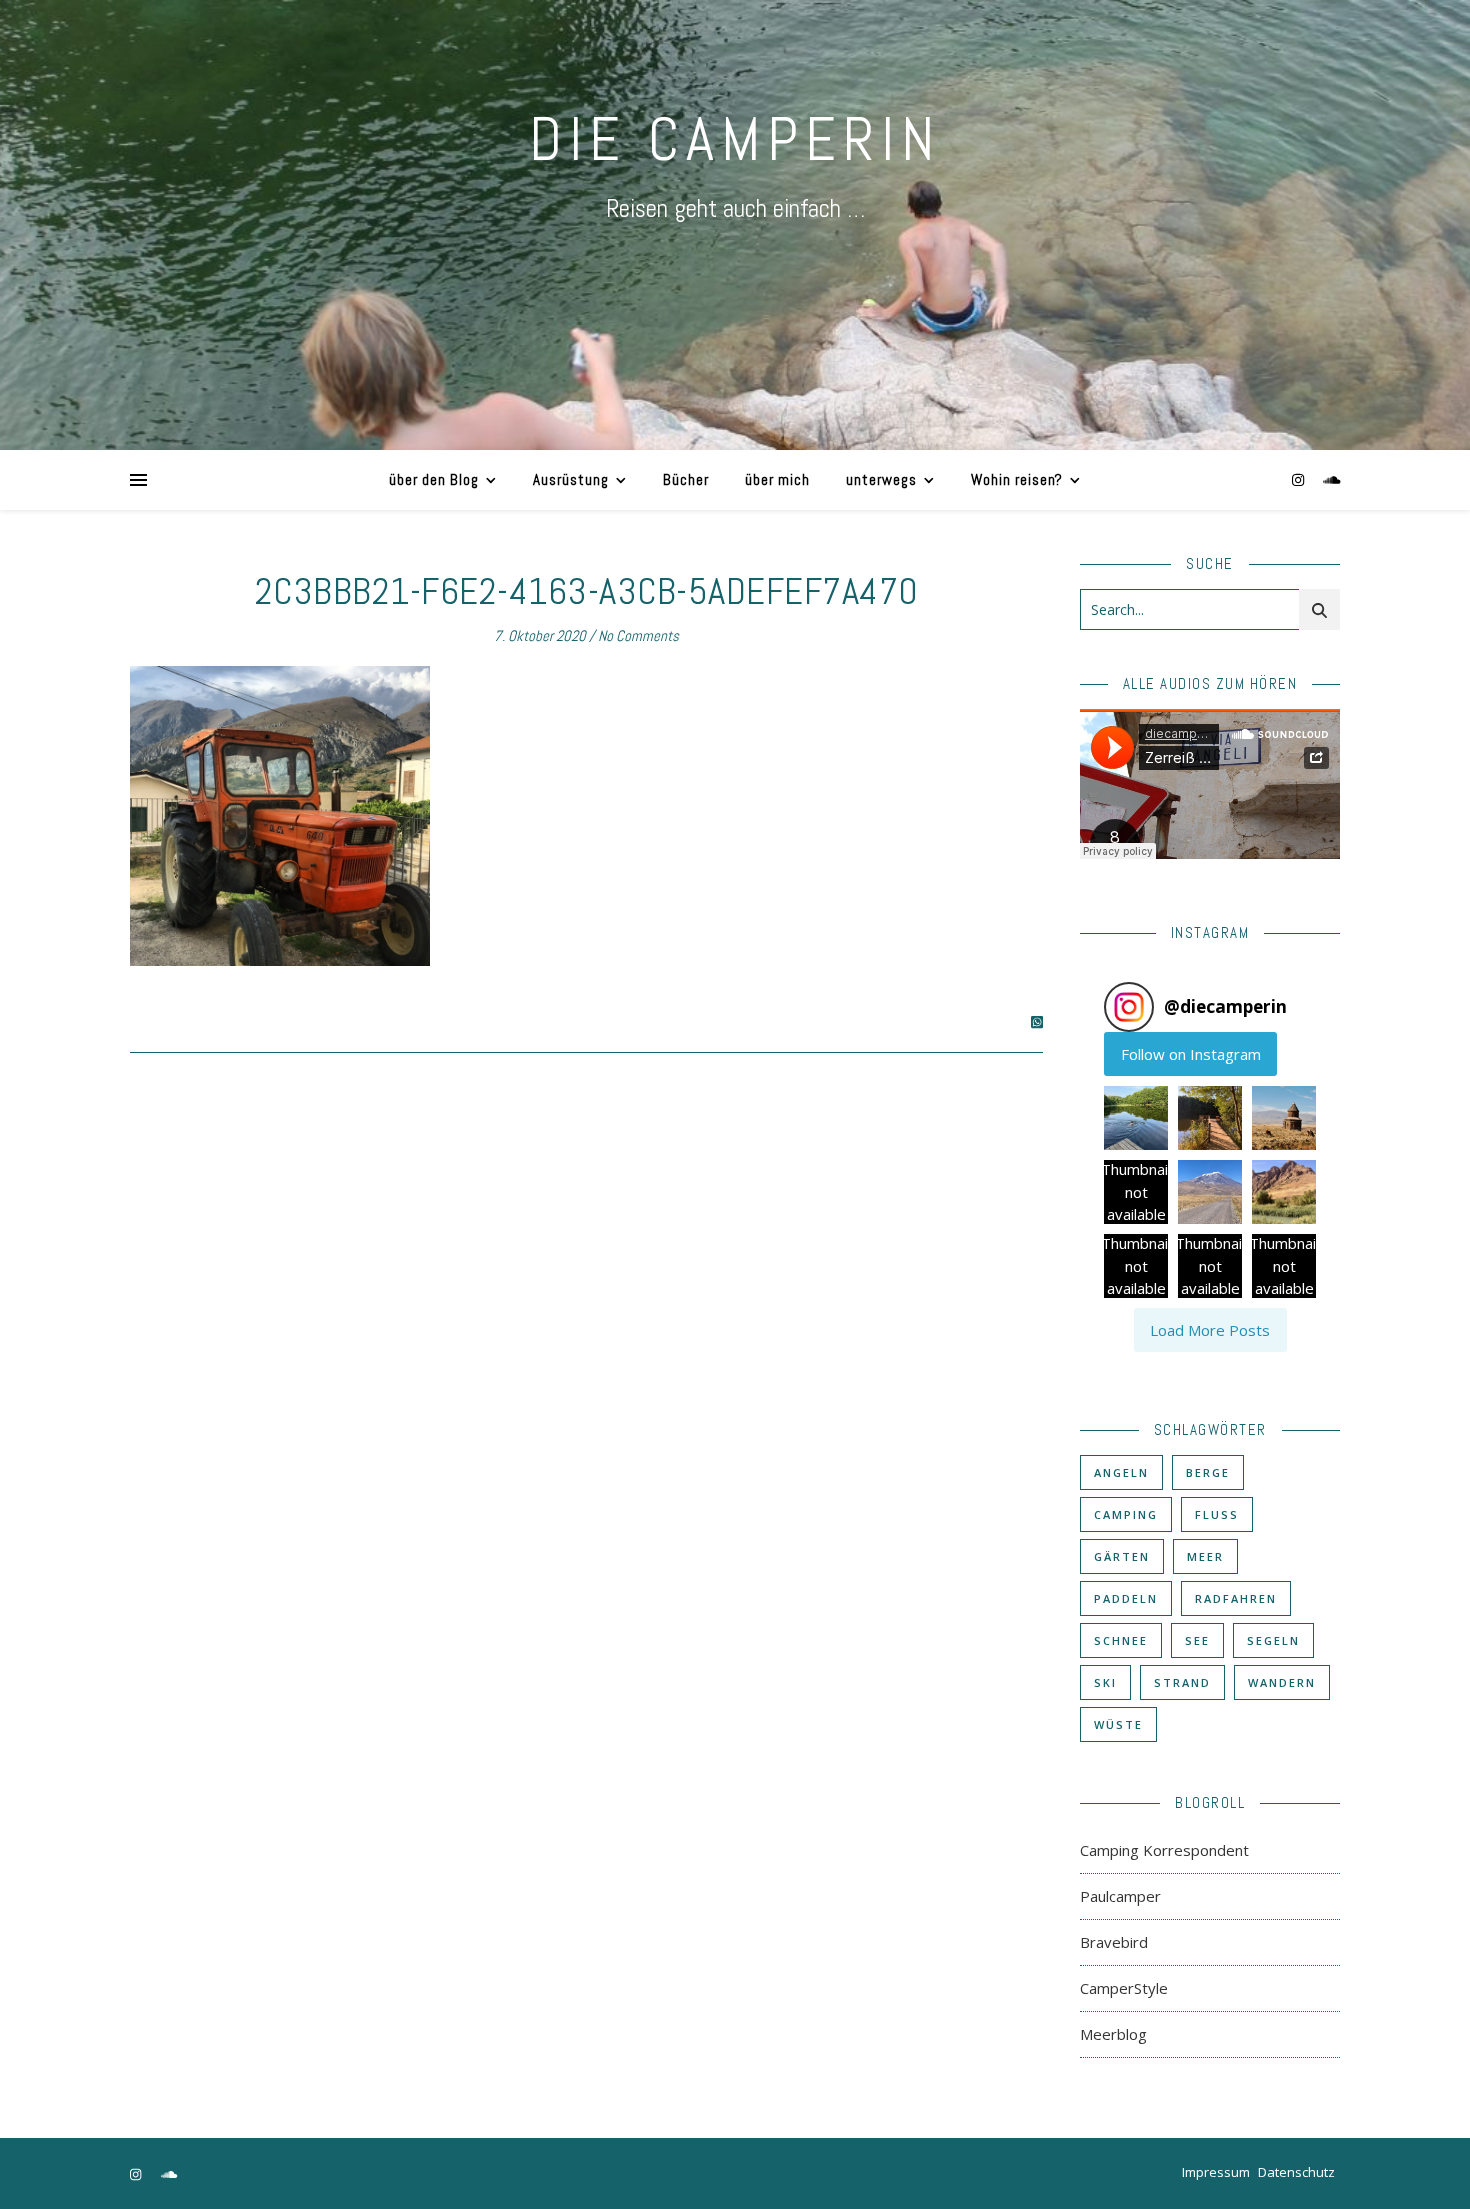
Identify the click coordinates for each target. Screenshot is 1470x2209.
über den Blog (434, 479)
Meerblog (1113, 2034)
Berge (1208, 1472)
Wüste (1118, 1724)
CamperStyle (1124, 1988)
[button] (1136, 1118)
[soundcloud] (1332, 479)
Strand (1182, 1682)
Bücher (686, 479)
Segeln (1273, 1640)
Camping (1126, 1514)
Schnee (1121, 1640)
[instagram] (1300, 479)
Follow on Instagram (1191, 1054)
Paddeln (1126, 1598)
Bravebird (1114, 1942)
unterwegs (881, 479)
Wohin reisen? (1017, 479)
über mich (777, 479)
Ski (1105, 1682)
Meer (1205, 1556)
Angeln (1121, 1472)
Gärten (1122, 1556)
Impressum (1216, 2172)
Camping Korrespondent (1164, 1850)
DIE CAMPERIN (735, 139)
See (1197, 1640)
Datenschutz (1296, 2172)
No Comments (638, 635)
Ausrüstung (571, 479)
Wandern (1282, 1682)
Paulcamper (1120, 1896)
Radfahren (1236, 1598)
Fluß (1217, 1514)
